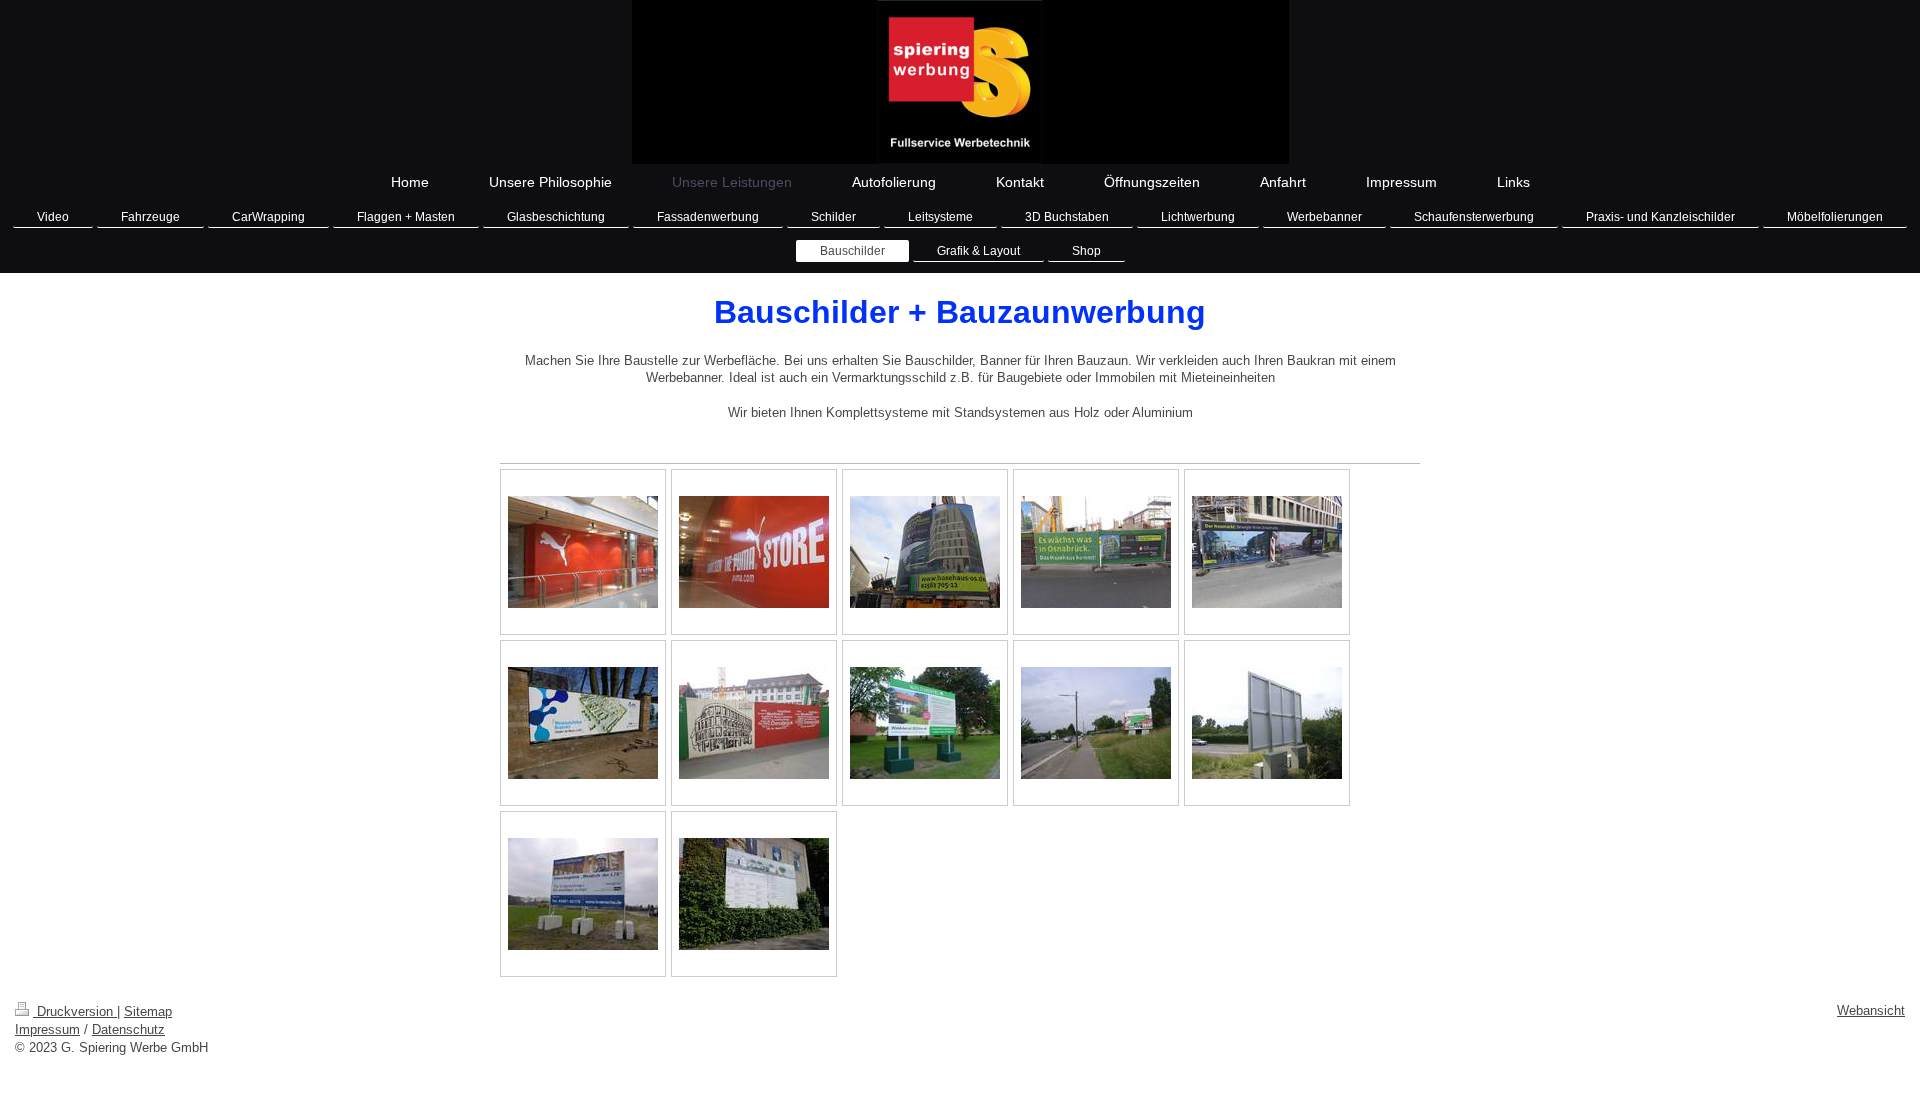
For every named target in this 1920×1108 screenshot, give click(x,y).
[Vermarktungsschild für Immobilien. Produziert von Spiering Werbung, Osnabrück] (1096, 723)
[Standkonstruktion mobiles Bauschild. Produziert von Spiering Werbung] (1267, 723)
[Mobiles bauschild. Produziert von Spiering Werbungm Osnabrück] (925, 723)
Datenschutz (128, 1029)
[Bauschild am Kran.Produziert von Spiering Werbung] (925, 552)
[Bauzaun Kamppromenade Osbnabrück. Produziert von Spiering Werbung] (754, 723)
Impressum (47, 1029)
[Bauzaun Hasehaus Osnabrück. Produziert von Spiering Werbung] (1096, 552)
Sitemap (148, 1011)
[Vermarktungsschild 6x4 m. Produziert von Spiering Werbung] (583, 894)
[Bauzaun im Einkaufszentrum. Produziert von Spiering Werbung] (583, 552)
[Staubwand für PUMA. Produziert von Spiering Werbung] (754, 552)
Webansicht (1871, 1010)
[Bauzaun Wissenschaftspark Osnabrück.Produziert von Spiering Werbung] (583, 723)
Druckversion (75, 1011)
